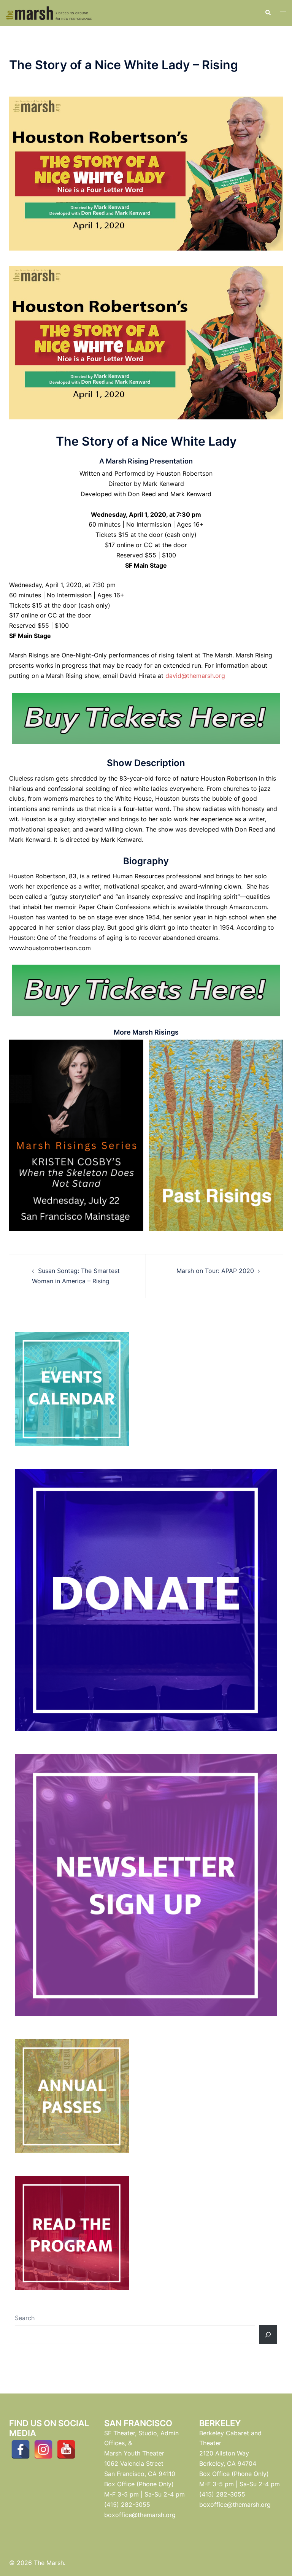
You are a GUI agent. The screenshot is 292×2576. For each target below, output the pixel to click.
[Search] (268, 2335)
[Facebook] (21, 2449)
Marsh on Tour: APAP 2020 (215, 1271)
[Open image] (76, 1135)
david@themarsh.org (195, 676)
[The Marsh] (49, 13)
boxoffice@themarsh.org (140, 2515)
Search (25, 2318)
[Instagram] (43, 2449)
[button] (268, 13)
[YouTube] (66, 2449)
